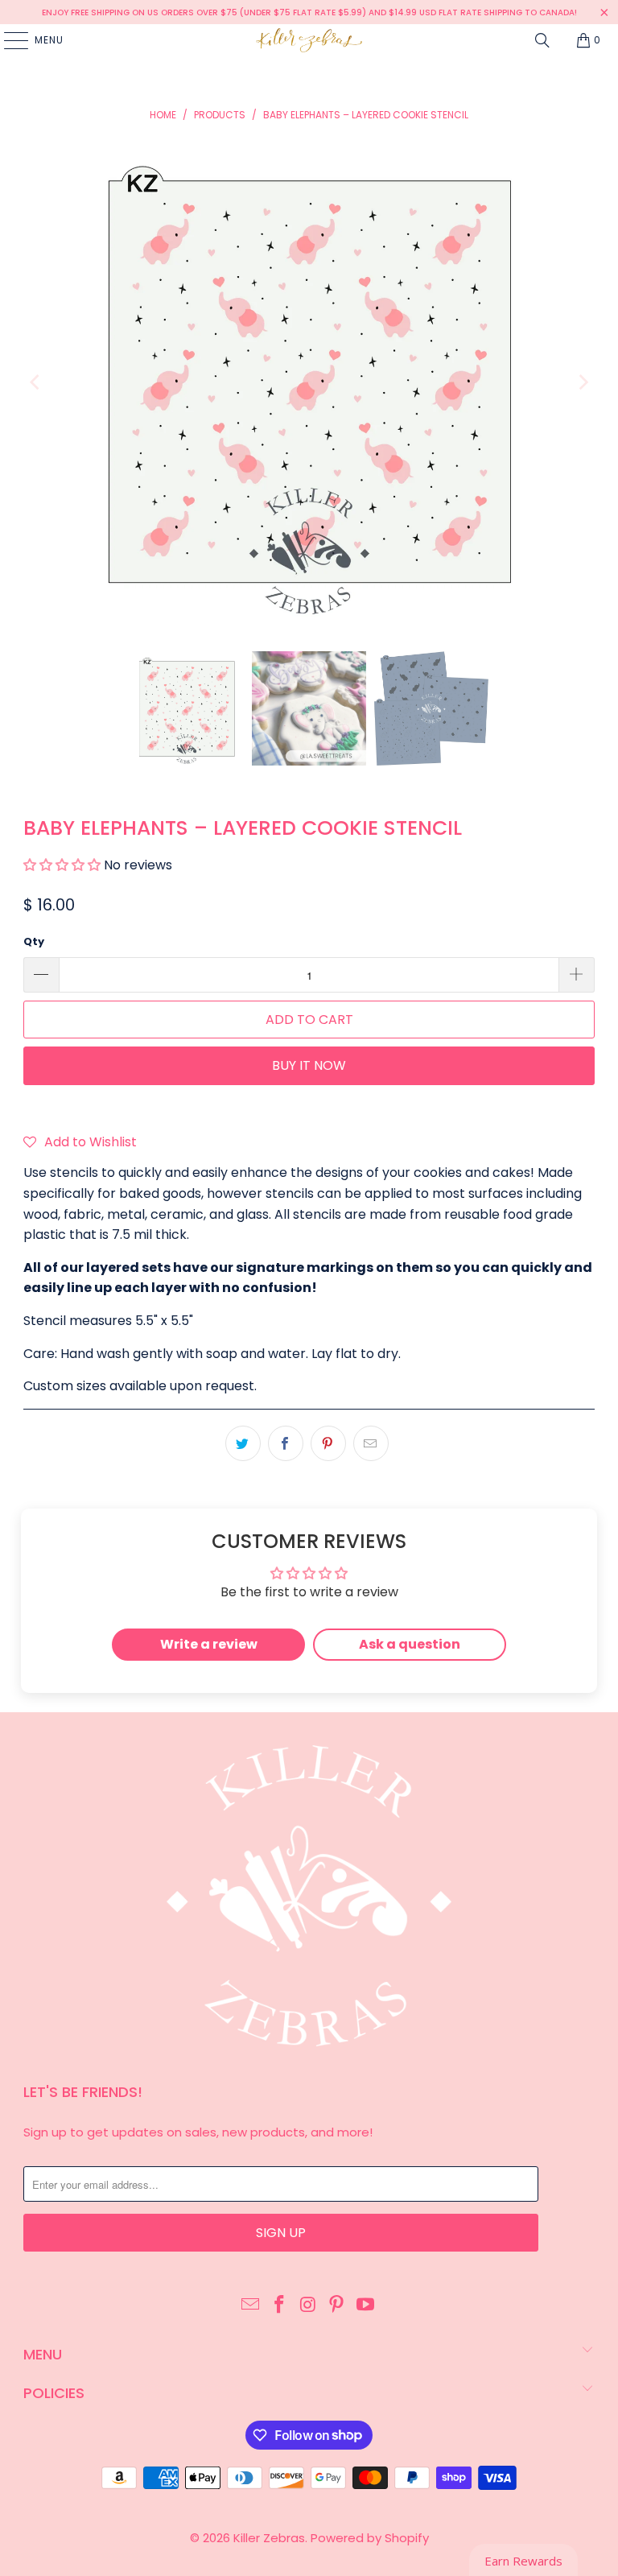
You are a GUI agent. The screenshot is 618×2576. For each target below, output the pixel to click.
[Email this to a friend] (371, 1443)
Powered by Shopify (370, 2538)
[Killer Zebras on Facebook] (279, 2306)
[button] (62, 865)
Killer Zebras (269, 2538)
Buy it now (309, 1065)
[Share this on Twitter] (243, 1443)
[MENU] (8, 40)
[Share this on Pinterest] (328, 1443)
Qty (34, 941)
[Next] (583, 383)
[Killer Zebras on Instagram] (308, 2306)
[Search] (542, 40)
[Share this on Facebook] (286, 1443)
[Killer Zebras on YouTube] (366, 2306)
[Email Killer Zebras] (251, 2306)
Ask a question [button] (410, 1644)
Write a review (209, 1644)
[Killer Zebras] (309, 40)
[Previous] (35, 383)
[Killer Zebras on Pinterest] (337, 2306)
